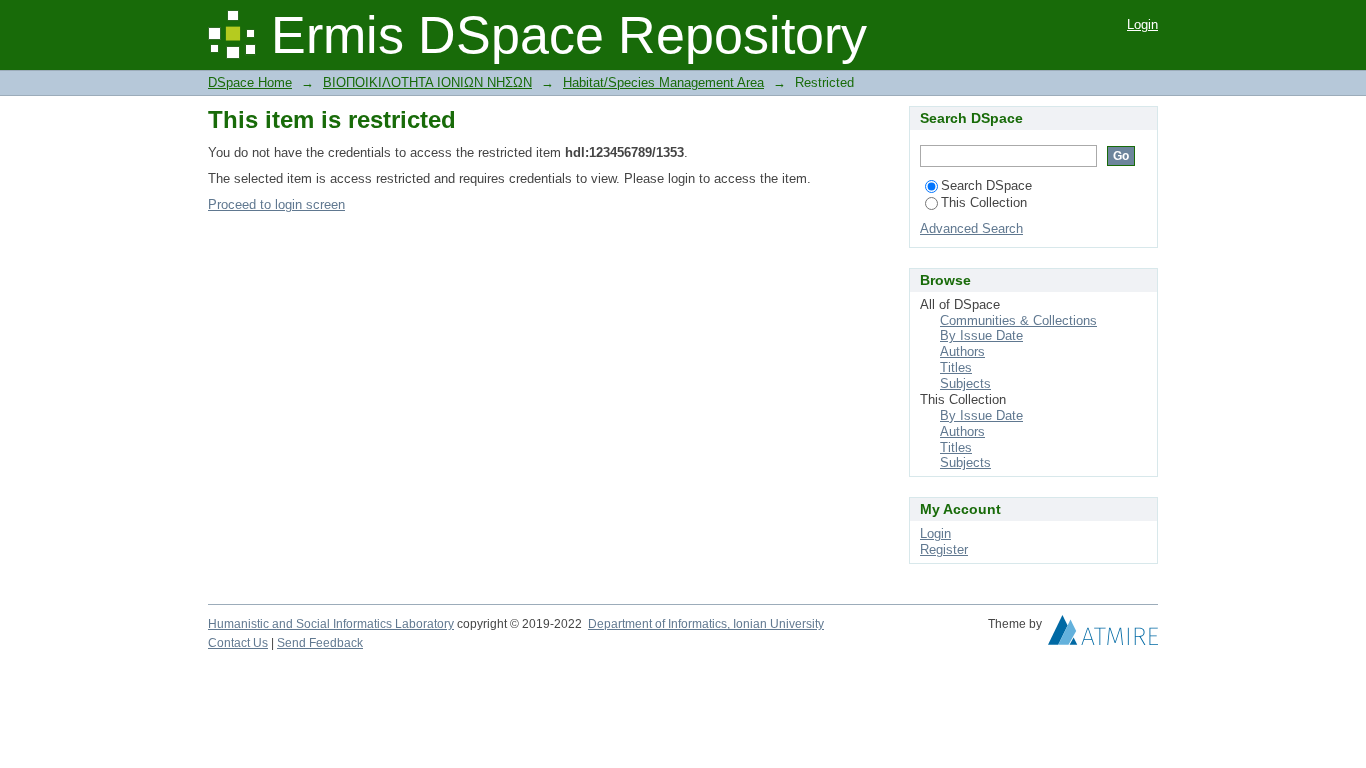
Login (1142, 24)
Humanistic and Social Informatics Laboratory (331, 624)
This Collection (984, 202)
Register (944, 549)
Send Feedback (320, 643)
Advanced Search (971, 228)
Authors (962, 351)
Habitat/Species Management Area (663, 82)
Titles (956, 367)
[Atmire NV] (1103, 635)
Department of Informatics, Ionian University (706, 624)
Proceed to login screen (276, 204)
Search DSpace (986, 185)
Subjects (965, 383)
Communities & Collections (1018, 320)
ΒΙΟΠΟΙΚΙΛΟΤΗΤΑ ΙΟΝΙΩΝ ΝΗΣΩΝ (427, 82)
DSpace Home (250, 82)
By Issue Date (981, 335)
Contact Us (238, 643)
